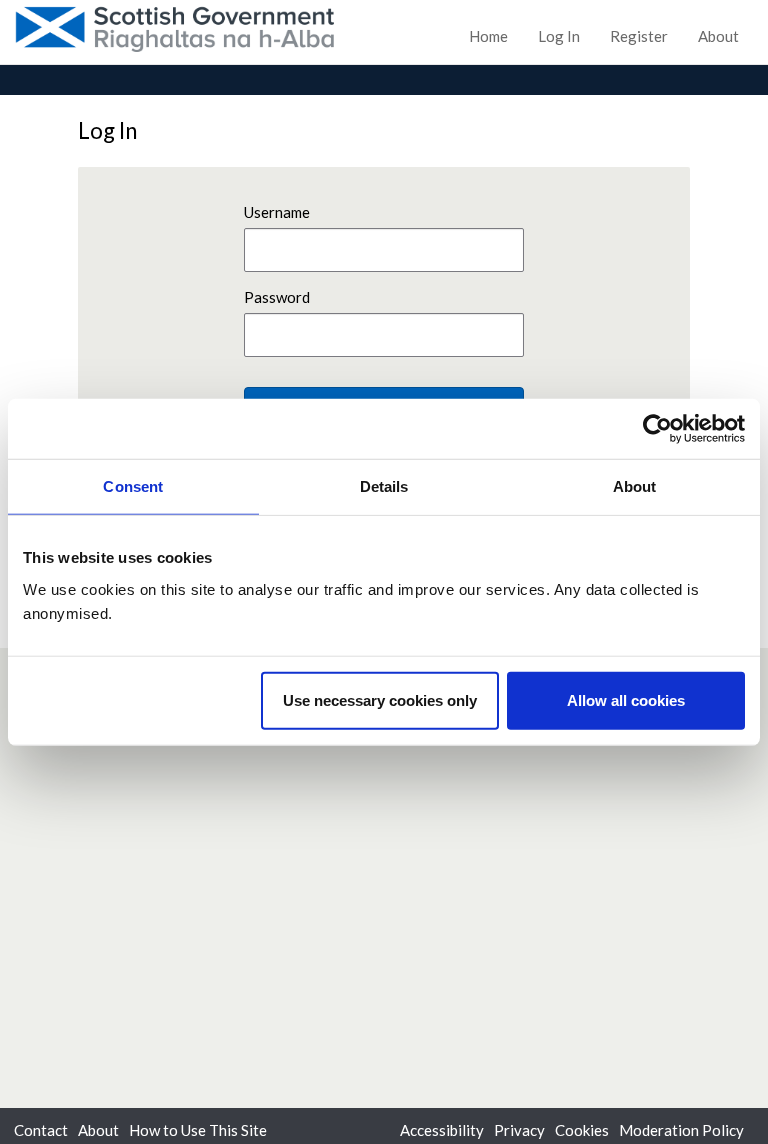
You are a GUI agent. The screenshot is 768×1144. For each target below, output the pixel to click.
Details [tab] (384, 486)
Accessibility (442, 1130)
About (718, 36)
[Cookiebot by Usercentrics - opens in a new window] (657, 429)
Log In (559, 36)
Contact (41, 1130)
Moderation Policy (681, 1130)
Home (488, 36)
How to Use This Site (198, 1130)
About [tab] (635, 486)
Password (277, 297)
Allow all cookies (626, 699)
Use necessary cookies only (380, 699)
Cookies (582, 1130)
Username (277, 212)
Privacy (519, 1130)
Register (639, 36)
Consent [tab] (133, 486)
